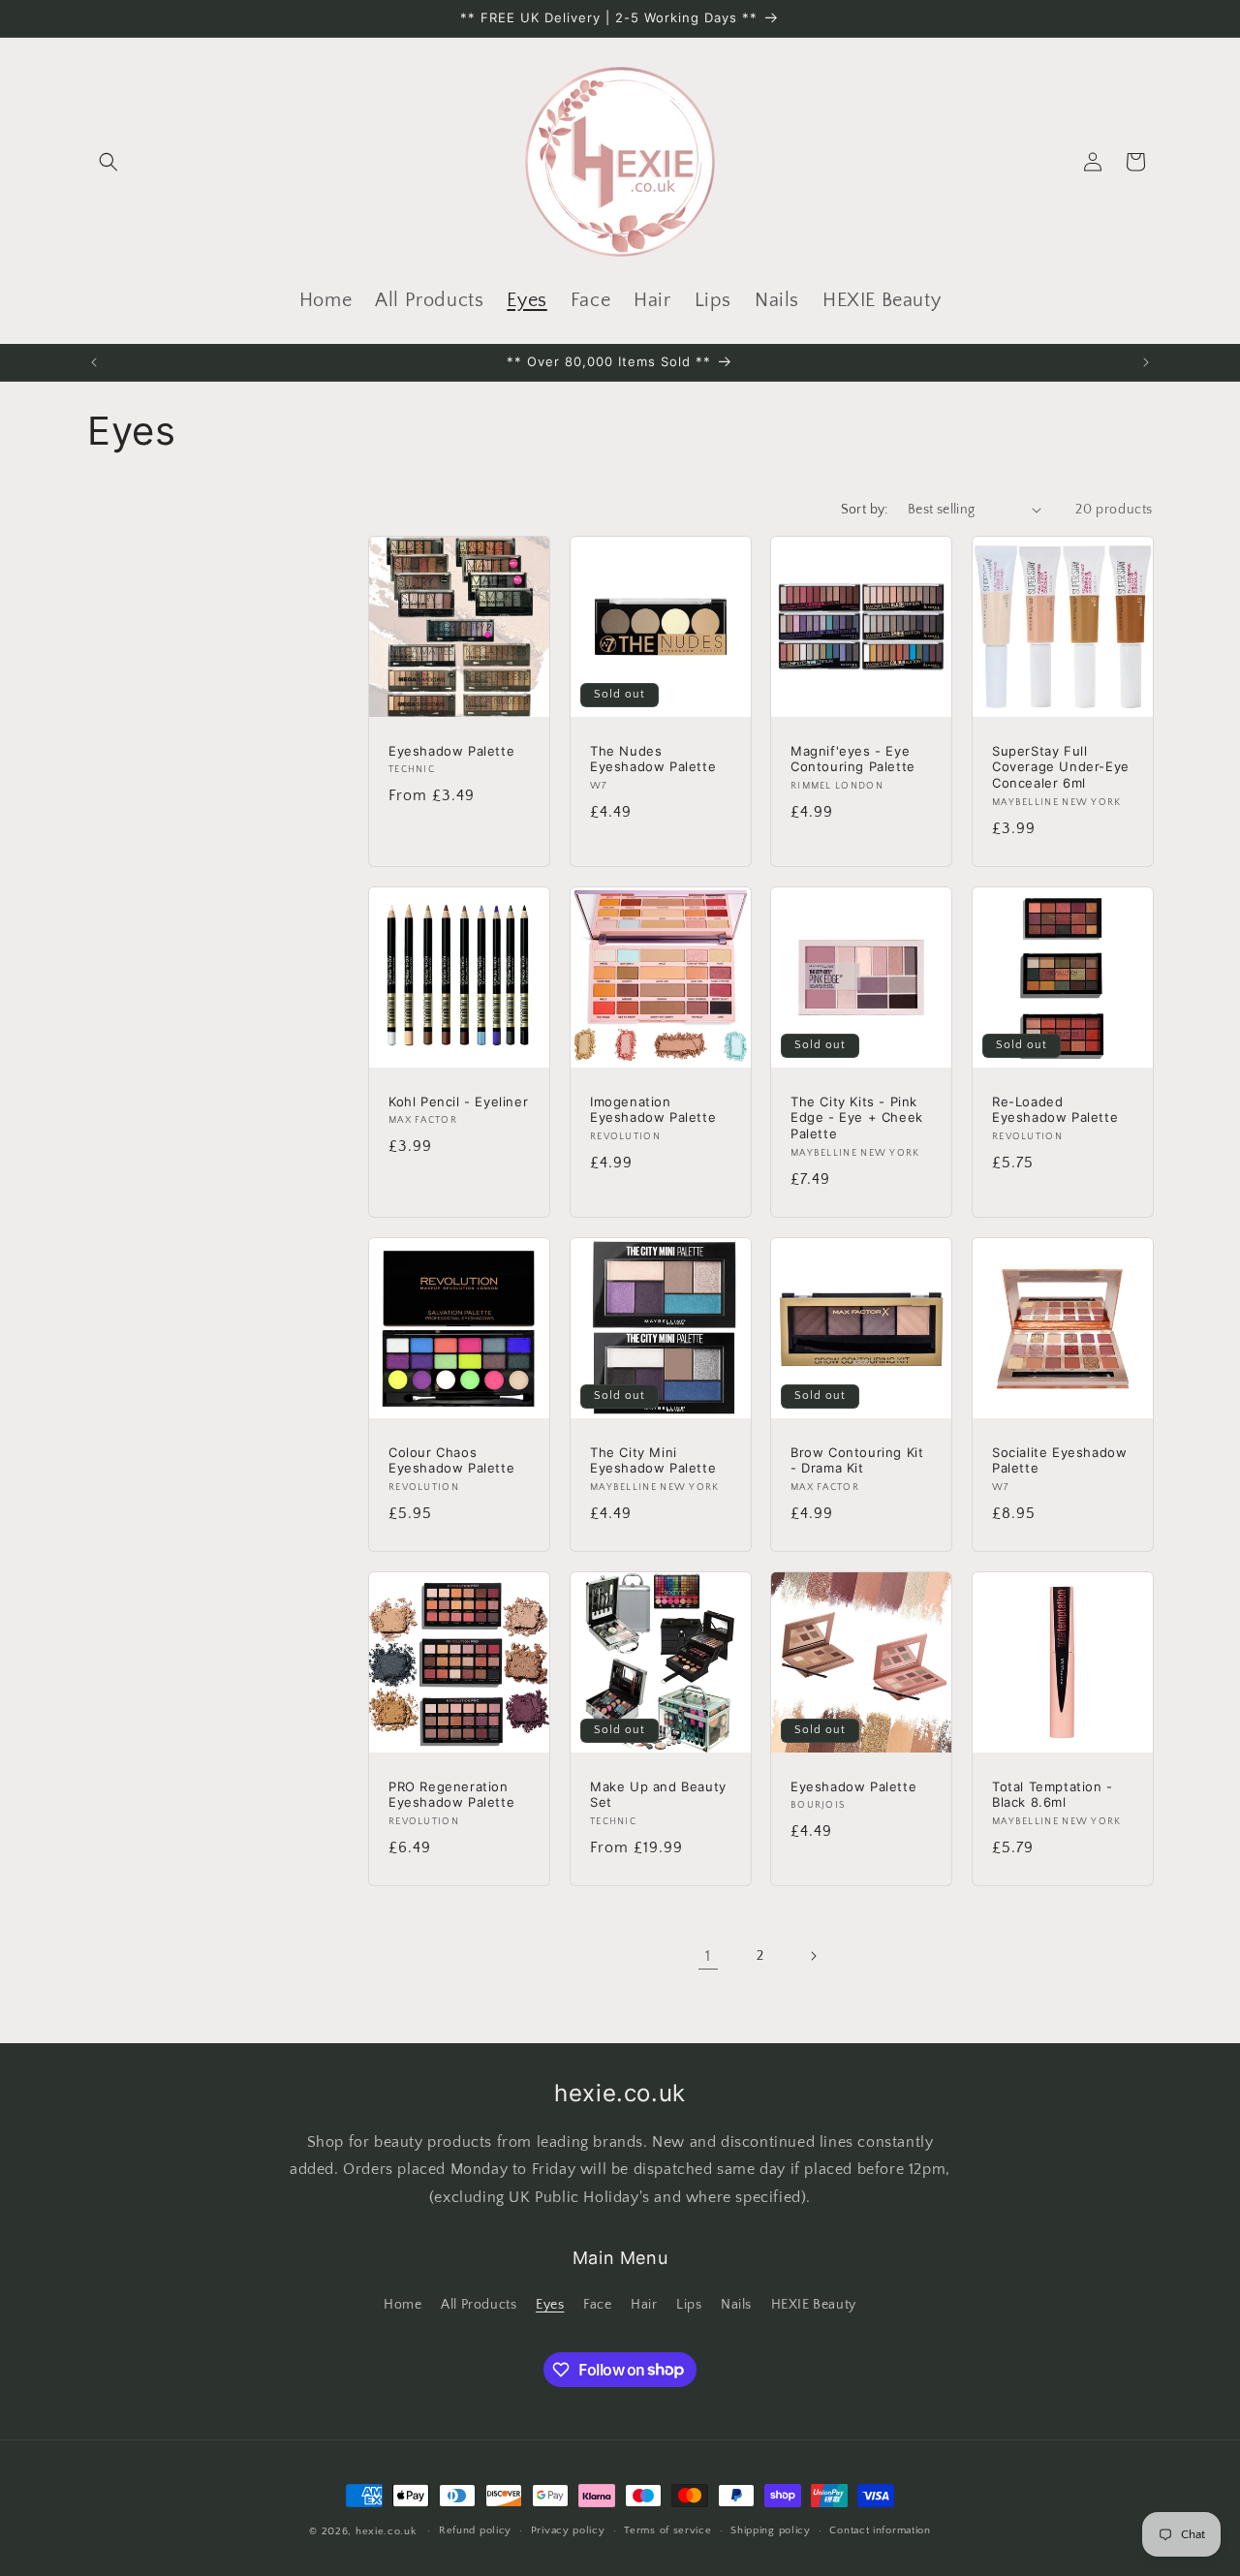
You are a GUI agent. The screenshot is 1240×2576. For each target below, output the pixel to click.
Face (597, 2305)
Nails (736, 2305)
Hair (644, 2305)
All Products (479, 2305)
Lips (689, 2305)
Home (403, 2305)
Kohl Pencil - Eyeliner (458, 1101)
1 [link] (708, 1956)
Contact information (880, 2530)
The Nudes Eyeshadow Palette (653, 758)
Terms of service (667, 2530)
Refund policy (475, 2530)
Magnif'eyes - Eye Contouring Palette (853, 758)
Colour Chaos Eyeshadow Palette (451, 1459)
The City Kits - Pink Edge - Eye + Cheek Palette (857, 1117)
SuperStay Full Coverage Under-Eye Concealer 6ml (1061, 766)
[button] (108, 162)
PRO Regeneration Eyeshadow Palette (451, 1795)
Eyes (550, 2305)
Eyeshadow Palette (451, 750)
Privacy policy (568, 2530)
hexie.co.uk (386, 2531)
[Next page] (813, 1956)
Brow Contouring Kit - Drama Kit (857, 1459)
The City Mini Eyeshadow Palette (653, 1459)
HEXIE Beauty (814, 2305)
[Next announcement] (1146, 362)
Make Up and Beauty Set (658, 1795)
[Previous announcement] (94, 362)
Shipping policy (771, 2530)
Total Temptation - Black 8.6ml (1053, 1795)
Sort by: (865, 510)
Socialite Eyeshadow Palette (1059, 1459)
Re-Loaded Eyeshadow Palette (1055, 1109)
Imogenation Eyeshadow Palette (653, 1109)
